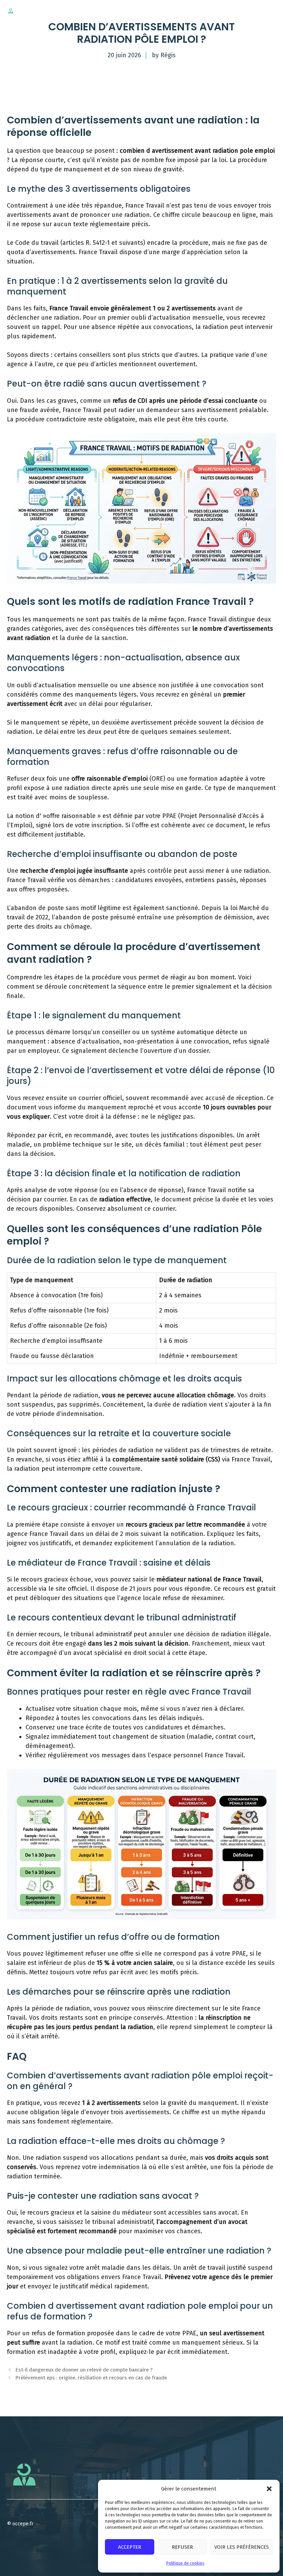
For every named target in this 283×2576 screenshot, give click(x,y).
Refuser (182, 2547)
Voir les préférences (242, 2547)
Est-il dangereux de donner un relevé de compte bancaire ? (84, 2370)
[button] (269, 2489)
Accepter (130, 2547)
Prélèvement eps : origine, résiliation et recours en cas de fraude (91, 2378)
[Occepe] (11, 11)
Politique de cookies (185, 2563)
